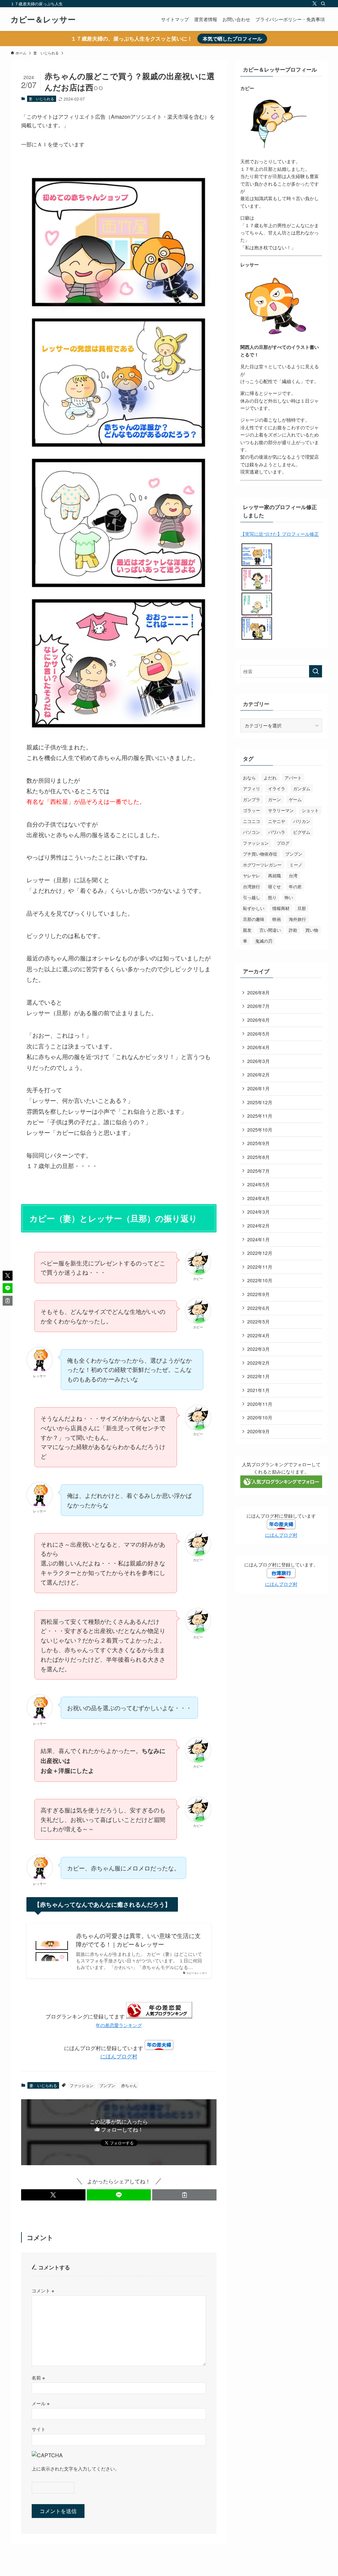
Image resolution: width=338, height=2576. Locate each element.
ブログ (283, 843)
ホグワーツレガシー (262, 865)
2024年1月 (258, 1239)
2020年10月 (260, 1417)
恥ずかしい (254, 908)
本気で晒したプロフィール (232, 39)
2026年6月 (258, 1020)
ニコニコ (252, 821)
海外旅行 (297, 919)
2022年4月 (258, 1335)
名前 (38, 2377)
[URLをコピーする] (184, 2195)
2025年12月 (260, 1102)
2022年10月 (260, 1280)
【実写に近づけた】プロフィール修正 (280, 534)
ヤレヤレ (252, 876)
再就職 (274, 876)
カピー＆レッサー (43, 19)
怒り (272, 897)
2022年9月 (258, 1294)
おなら (249, 778)
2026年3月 (258, 1061)
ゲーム (295, 799)
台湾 (293, 876)
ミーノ (296, 865)
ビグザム (302, 832)
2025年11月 (260, 1116)
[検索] (323, 4)
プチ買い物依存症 (260, 854)
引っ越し (252, 897)
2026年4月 (258, 1047)
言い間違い (270, 930)
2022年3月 (258, 1349)
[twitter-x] (315, 4)
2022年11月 (260, 1267)
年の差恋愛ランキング (119, 2025)
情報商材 (281, 908)
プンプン (107, 2085)
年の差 (295, 886)
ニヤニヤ (277, 821)
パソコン (252, 832)
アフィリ (252, 788)
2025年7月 (258, 1171)
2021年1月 (258, 1390)
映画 (277, 919)
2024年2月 (258, 1226)
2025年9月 (258, 1143)
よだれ (270, 778)
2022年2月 (258, 1363)
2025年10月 (260, 1130)
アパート (293, 778)
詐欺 (293, 930)
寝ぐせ (274, 886)
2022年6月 (258, 1308)
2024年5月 (258, 1184)
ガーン (274, 799)
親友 (247, 930)
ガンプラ (252, 799)
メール (41, 2403)
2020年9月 (258, 1431)
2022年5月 (258, 1321)
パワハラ (277, 832)
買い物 (312, 930)
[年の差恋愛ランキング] (159, 2016)
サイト (39, 2429)
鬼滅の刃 (264, 941)
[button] (53, 2195)
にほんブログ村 (119, 2056)
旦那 (302, 908)
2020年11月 (260, 1404)
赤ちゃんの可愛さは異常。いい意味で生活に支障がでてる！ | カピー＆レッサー (138, 1940)
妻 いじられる (41, 99)
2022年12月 (260, 1253)
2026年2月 (258, 1075)
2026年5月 (258, 1034)
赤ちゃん (129, 2085)
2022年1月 (258, 1376)
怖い (289, 897)
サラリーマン (281, 810)
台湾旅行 (252, 886)
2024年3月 (258, 1212)
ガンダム (302, 788)
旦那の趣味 (254, 919)
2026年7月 (258, 1006)
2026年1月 (258, 1088)
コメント (43, 2290)
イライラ (277, 788)
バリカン (302, 821)
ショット (310, 810)
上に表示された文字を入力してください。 (76, 2468)
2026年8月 (258, 992)
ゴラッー (252, 810)
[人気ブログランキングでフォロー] (281, 1486)
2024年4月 (258, 1198)
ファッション (82, 2085)
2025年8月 (258, 1157)
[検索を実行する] (316, 671)
